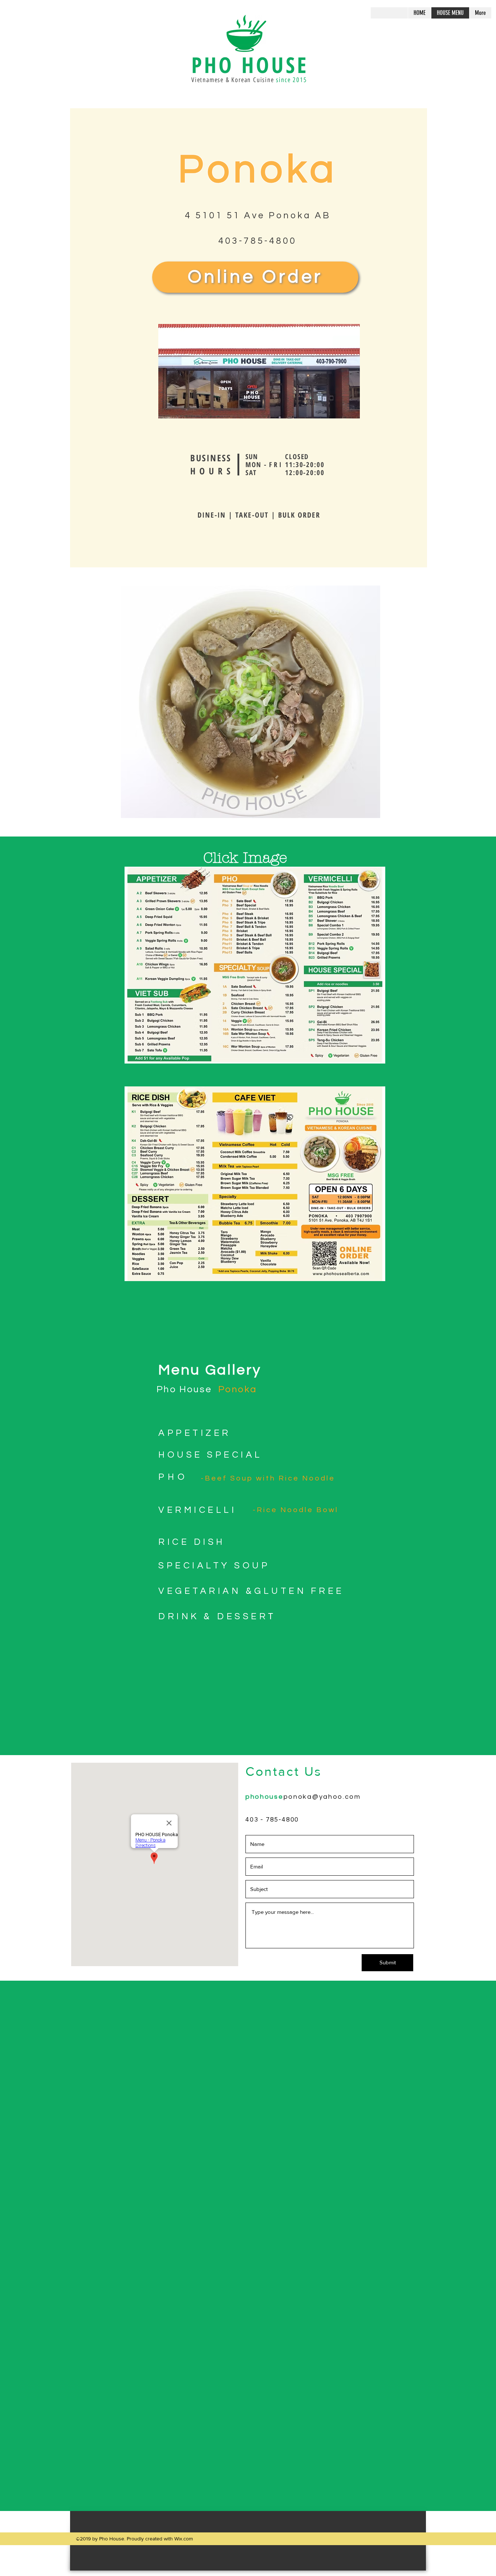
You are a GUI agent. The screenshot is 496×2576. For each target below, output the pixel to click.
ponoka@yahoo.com (322, 1797)
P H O (171, 1477)
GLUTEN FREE (299, 1591)
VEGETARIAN (200, 1591)
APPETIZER (195, 1433)
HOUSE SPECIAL (210, 1455)
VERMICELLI (197, 1510)
